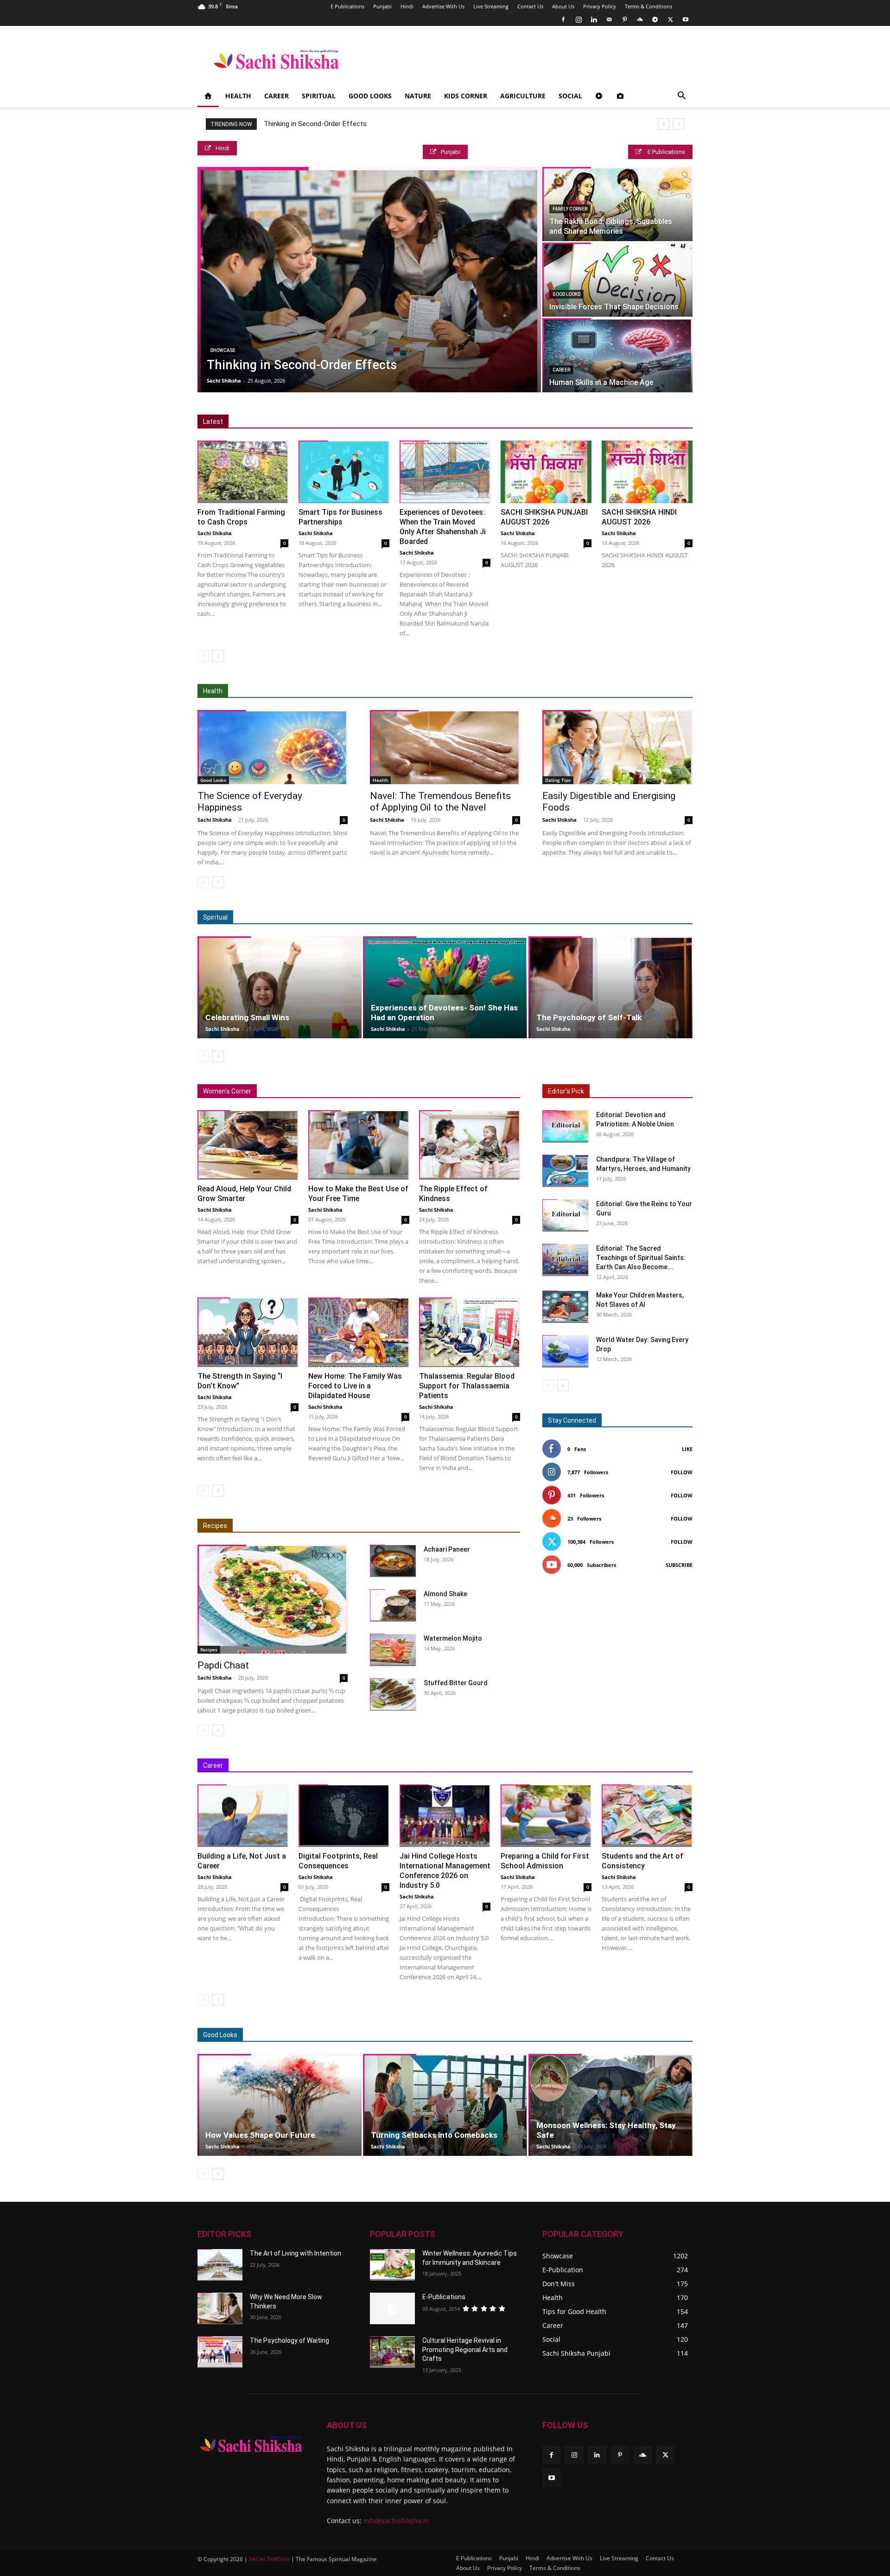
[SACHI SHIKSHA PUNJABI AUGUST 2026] (546, 472)
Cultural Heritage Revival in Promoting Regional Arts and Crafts (465, 2349)
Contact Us (530, 6)
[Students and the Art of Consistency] (647, 1816)
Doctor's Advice (479, 691)
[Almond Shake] (393, 1605)
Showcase (223, 350)
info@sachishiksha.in (396, 2521)
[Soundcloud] (640, 19)
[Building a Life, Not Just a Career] (243, 1816)
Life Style (637, 2035)
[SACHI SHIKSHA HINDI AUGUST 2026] (647, 472)
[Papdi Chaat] (273, 1599)
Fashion (554, 2035)
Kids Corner (466, 96)
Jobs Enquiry (560, 1766)
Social (570, 96)
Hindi (407, 6)
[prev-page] (203, 656)
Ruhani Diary (570, 917)
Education (423, 1766)
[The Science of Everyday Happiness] (273, 747)
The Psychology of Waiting (289, 2340)
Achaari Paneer (447, 1549)
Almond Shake (445, 1594)
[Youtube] (686, 19)
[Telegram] (655, 19)
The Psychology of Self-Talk (589, 1017)
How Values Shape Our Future (260, 2135)
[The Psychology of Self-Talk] (610, 987)
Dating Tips (558, 780)
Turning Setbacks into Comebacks (434, 2135)
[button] (681, 97)
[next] (678, 124)
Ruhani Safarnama (625, 917)
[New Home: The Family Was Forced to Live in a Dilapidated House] (359, 1332)
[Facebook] (563, 19)
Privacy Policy (600, 6)
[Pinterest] (624, 19)
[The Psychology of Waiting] (220, 2352)
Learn (599, 1766)
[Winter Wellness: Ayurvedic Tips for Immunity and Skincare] (392, 2265)
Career (277, 96)
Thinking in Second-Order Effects (315, 124)
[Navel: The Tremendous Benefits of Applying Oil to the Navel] (445, 747)
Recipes (215, 1526)
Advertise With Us (443, 6)
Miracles (481, 917)
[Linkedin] (594, 19)
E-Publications (444, 2297)
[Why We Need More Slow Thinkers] (220, 2308)
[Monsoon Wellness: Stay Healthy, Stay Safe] (610, 2105)
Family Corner (570, 209)
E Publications (347, 6)
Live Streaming (491, 6)
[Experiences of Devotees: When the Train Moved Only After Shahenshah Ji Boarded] (445, 472)
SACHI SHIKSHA (269, 2559)
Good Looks (370, 96)
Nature (418, 96)
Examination (467, 1766)
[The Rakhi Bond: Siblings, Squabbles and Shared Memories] (617, 204)
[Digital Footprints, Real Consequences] (344, 1816)
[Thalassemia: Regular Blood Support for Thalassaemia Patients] (470, 1332)
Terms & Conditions (648, 6)
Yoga (643, 691)
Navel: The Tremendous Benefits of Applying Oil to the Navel (440, 802)
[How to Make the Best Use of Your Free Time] (359, 1145)
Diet (438, 691)
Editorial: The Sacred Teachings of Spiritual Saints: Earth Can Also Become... (641, 1258)
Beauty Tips (595, 2035)
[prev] (664, 124)
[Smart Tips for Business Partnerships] (344, 472)
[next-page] (218, 656)
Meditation (441, 917)
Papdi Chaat (223, 1665)
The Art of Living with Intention (296, 2253)
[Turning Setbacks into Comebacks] (445, 2105)
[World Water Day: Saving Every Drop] (566, 1351)
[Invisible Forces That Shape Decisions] (617, 280)
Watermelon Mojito (453, 1638)
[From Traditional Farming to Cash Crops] (243, 472)
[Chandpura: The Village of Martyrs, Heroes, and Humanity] (566, 1171)
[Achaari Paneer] (393, 1561)
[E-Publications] (392, 2308)
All (416, 691)
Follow (682, 1472)
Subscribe (679, 1565)
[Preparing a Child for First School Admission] (546, 1816)
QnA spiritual (523, 917)
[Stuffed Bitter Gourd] (393, 1694)
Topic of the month (504, 2035)
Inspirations (513, 1766)
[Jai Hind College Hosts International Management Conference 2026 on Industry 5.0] (445, 1816)
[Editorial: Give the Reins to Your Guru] (566, 1215)
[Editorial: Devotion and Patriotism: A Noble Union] (566, 1126)
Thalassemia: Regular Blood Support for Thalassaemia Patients (467, 1386)
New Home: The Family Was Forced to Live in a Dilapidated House (355, 1386)
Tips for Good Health (594, 691)
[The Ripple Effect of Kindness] (470, 1145)
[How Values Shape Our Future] (280, 2105)
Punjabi (382, 6)
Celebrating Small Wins (247, 1017)
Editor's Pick (566, 1091)
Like (687, 1449)
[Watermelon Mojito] (393, 1650)
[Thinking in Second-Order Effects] (369, 280)
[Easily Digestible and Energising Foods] (617, 747)
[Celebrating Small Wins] (280, 987)
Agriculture (523, 96)
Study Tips (635, 1766)
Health (238, 96)
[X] (670, 19)
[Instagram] (578, 19)
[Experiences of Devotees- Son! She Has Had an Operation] (445, 987)
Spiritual (319, 96)
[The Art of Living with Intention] (220, 2265)
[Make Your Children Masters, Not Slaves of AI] (566, 1307)
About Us (563, 6)
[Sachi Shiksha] (251, 2444)
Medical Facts (532, 691)
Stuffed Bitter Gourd (456, 1683)
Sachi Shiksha (224, 380)
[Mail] (609, 19)
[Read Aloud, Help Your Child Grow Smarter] (248, 1145)
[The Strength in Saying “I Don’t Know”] (248, 1332)
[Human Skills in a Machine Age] (617, 355)
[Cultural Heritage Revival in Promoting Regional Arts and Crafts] (392, 2352)
